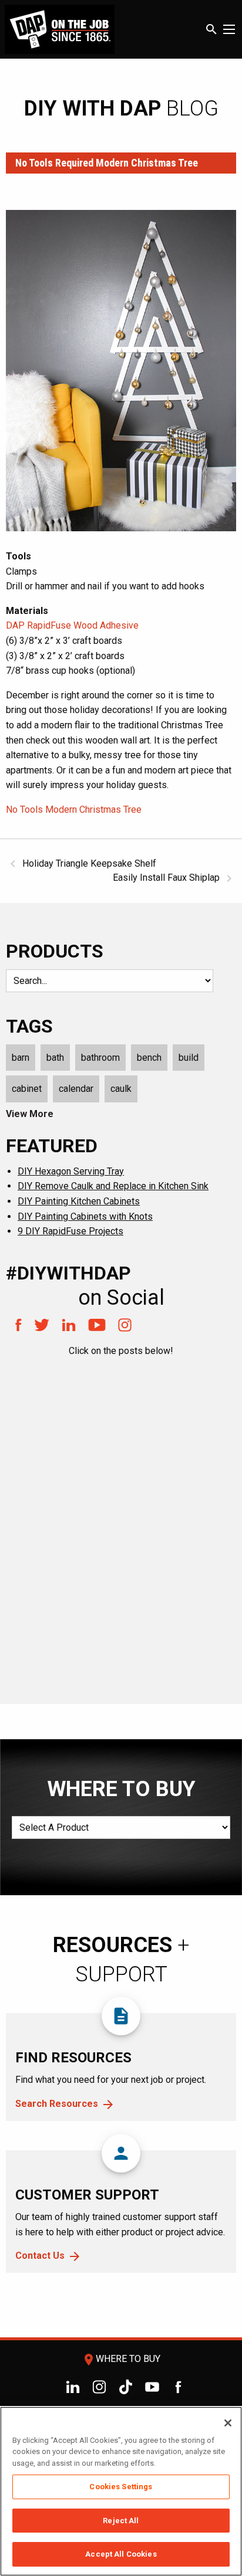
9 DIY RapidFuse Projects (70, 1231)
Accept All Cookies (121, 2554)
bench (149, 1058)
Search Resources (57, 2104)
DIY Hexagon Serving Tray (71, 1171)
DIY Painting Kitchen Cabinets (79, 1201)
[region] (121, 2491)
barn (21, 1058)
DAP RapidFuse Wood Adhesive (72, 625)
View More (30, 1114)
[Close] (228, 2423)
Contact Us (40, 2256)
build (189, 1058)
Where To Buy (121, 2359)
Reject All (121, 2521)
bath (55, 1058)
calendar (76, 1089)
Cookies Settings (121, 2487)
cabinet (27, 1089)
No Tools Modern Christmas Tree (74, 810)
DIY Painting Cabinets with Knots (85, 1216)
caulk (121, 1089)
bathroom (100, 1058)
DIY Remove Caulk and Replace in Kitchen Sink (113, 1186)
